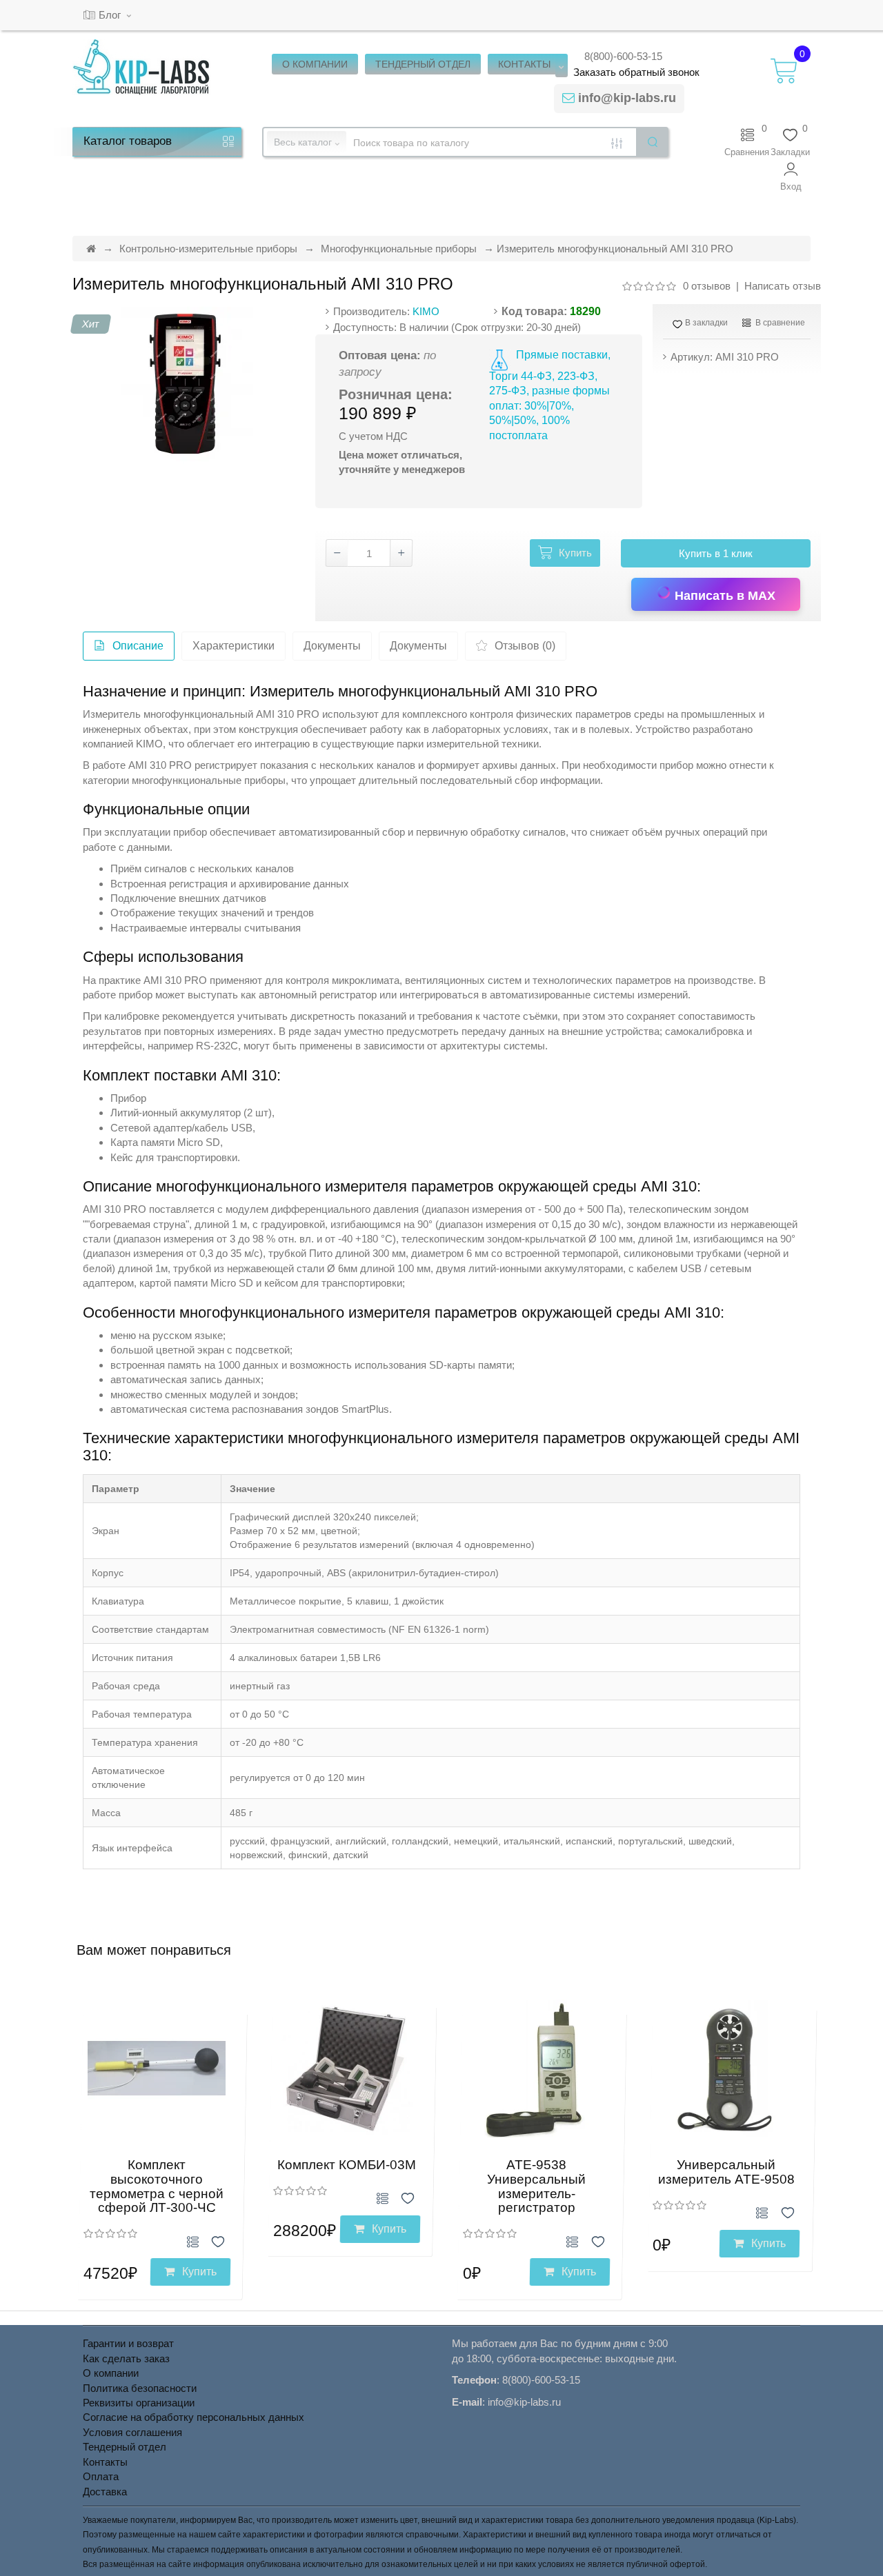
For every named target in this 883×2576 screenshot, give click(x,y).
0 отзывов (707, 286)
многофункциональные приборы (209, 780)
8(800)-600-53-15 (623, 56)
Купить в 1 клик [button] (716, 553)
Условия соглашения (132, 2432)
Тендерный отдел (125, 2447)
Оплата (101, 2476)
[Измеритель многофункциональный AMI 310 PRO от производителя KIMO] (189, 385)
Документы (332, 646)
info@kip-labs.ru (627, 98)
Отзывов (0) (525, 646)
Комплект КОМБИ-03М (347, 2165)
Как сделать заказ (126, 2358)
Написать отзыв (783, 286)
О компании (111, 2373)
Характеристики (234, 646)
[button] (791, 177)
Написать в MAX (723, 596)
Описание (138, 646)
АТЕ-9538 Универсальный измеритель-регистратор (536, 2186)
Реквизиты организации (139, 2403)
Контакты (105, 2462)
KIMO (426, 311)
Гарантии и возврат (128, 2343)
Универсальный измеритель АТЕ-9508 (726, 2172)
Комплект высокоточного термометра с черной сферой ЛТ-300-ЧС (157, 2186)
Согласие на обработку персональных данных (194, 2417)
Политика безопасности (140, 2388)
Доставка (105, 2492)
